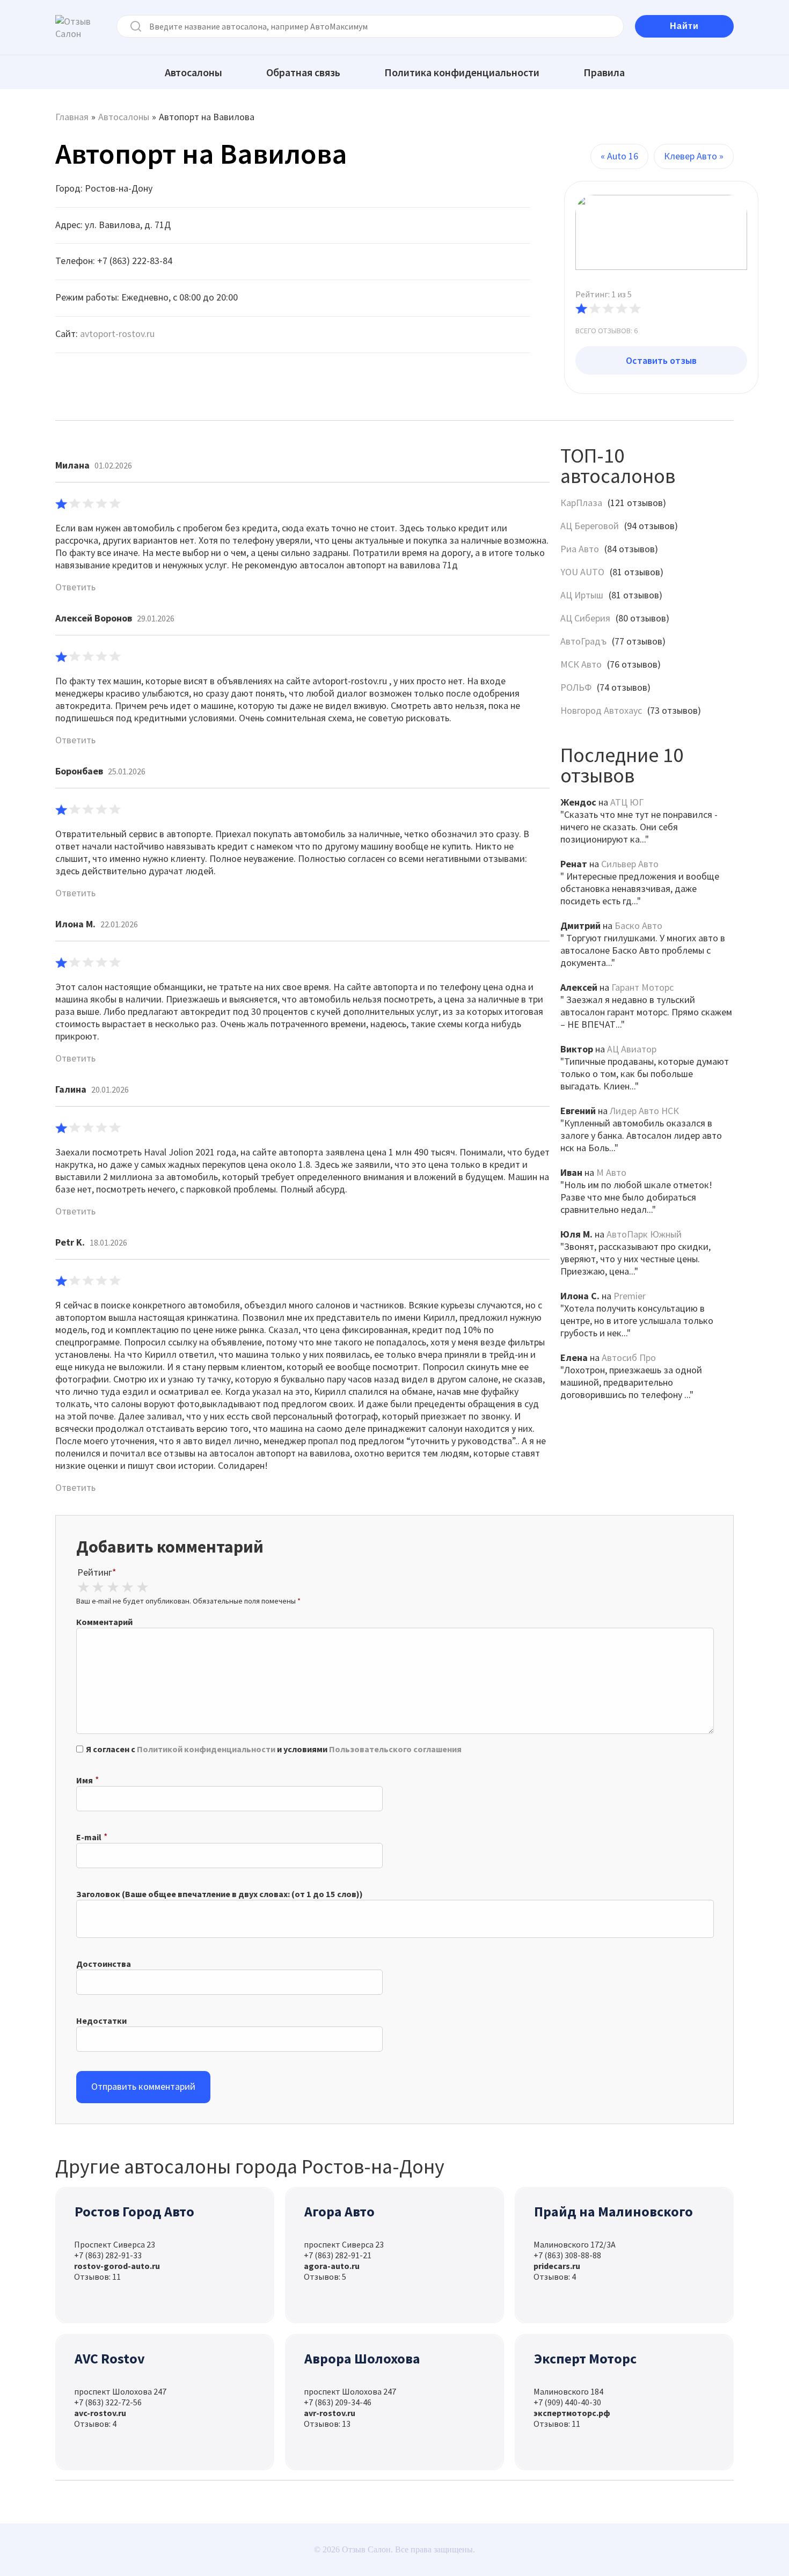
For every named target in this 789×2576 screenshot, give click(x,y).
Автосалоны (193, 72)
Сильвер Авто (630, 864)
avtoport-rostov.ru (117, 334)
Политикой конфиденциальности (206, 1749)
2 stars (98, 1587)
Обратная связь (303, 72)
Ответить (75, 587)
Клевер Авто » (694, 156)
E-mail (89, 1837)
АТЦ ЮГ (627, 802)
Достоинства (104, 1964)
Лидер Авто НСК (644, 1111)
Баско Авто (638, 925)
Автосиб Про (629, 1357)
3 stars (113, 1587)
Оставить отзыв (661, 360)
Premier (630, 1296)
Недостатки (101, 2021)
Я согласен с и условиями (274, 1749)
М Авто (611, 1172)
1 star (83, 1587)
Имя (85, 1780)
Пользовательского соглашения (395, 1749)
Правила (604, 72)
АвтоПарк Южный (644, 1234)
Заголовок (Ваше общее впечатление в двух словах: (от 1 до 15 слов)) (220, 1894)
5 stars (142, 1587)
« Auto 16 (619, 156)
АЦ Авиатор (632, 1049)
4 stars (128, 1587)
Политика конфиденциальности (462, 72)
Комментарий (104, 1622)
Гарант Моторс (642, 987)
